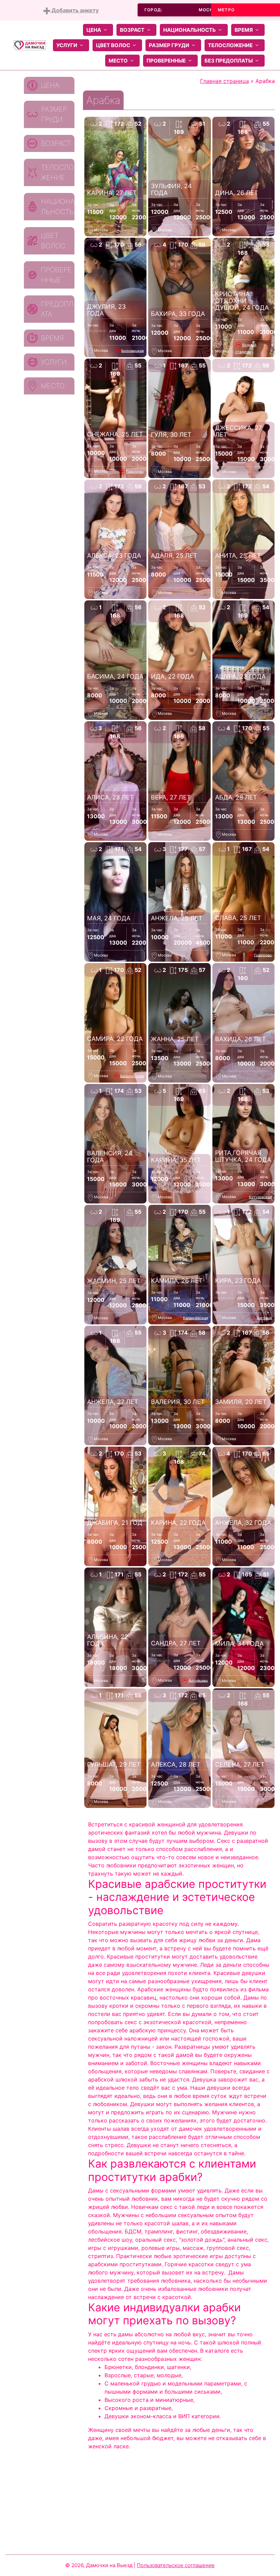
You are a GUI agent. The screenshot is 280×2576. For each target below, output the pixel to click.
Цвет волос (113, 45)
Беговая (264, 1318)
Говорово (135, 471)
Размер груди (169, 45)
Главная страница (225, 81)
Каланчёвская (195, 1318)
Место (118, 61)
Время (244, 30)
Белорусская (132, 1076)
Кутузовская (260, 1197)
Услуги (67, 45)
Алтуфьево (198, 1680)
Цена (94, 30)
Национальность (190, 30)
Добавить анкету (74, 10)
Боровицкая (132, 350)
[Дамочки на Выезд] (30, 45)
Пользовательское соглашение (176, 2565)
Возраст (132, 30)
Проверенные (166, 61)
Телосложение (230, 45)
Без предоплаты (229, 61)
